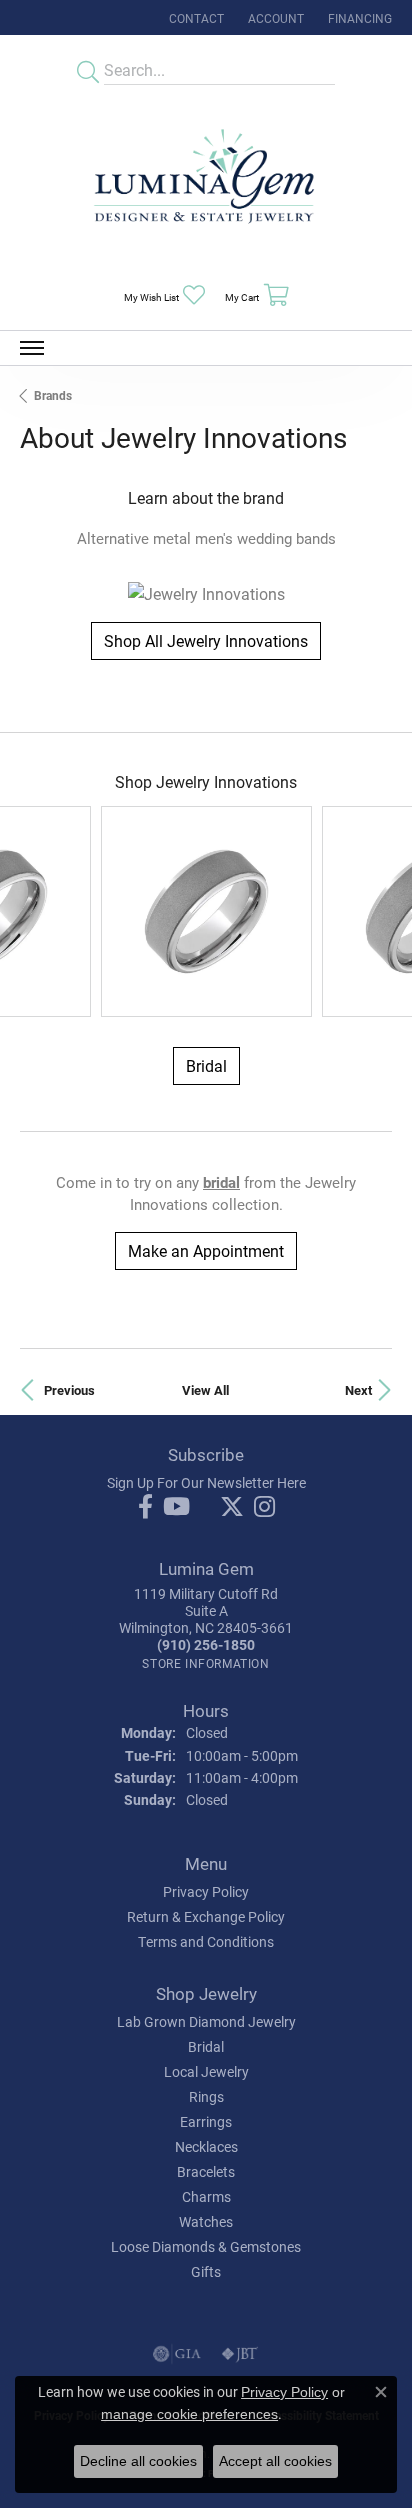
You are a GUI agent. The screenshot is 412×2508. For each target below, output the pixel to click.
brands (53, 395)
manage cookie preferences (189, 2414)
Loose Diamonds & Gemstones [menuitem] (206, 2246)
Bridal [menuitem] (206, 2046)
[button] (274, 17)
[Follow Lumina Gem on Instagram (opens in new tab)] (264, 1507)
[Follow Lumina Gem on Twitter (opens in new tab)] (232, 1507)
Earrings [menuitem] (206, 2121)
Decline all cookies (138, 2461)
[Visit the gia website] (177, 2354)
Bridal (206, 1065)
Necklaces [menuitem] (206, 2146)
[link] (194, 17)
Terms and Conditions (206, 1941)
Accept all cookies (275, 2461)
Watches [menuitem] (206, 2221)
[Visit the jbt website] (240, 2354)
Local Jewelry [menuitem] (206, 2071)
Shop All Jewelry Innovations (206, 640)
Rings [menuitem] (206, 2096)
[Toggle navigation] (32, 348)
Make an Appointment (206, 1250)
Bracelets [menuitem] (206, 2171)
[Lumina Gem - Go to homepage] (206, 182)
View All (205, 1389)
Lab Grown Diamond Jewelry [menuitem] (206, 2021)
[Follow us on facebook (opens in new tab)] (145, 1507)
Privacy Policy (206, 1891)
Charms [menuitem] (206, 2196)
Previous (69, 1389)
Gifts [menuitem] (206, 2271)
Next (358, 1389)
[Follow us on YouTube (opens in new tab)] (176, 1507)
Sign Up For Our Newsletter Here (206, 1482)
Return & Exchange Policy (206, 1916)
